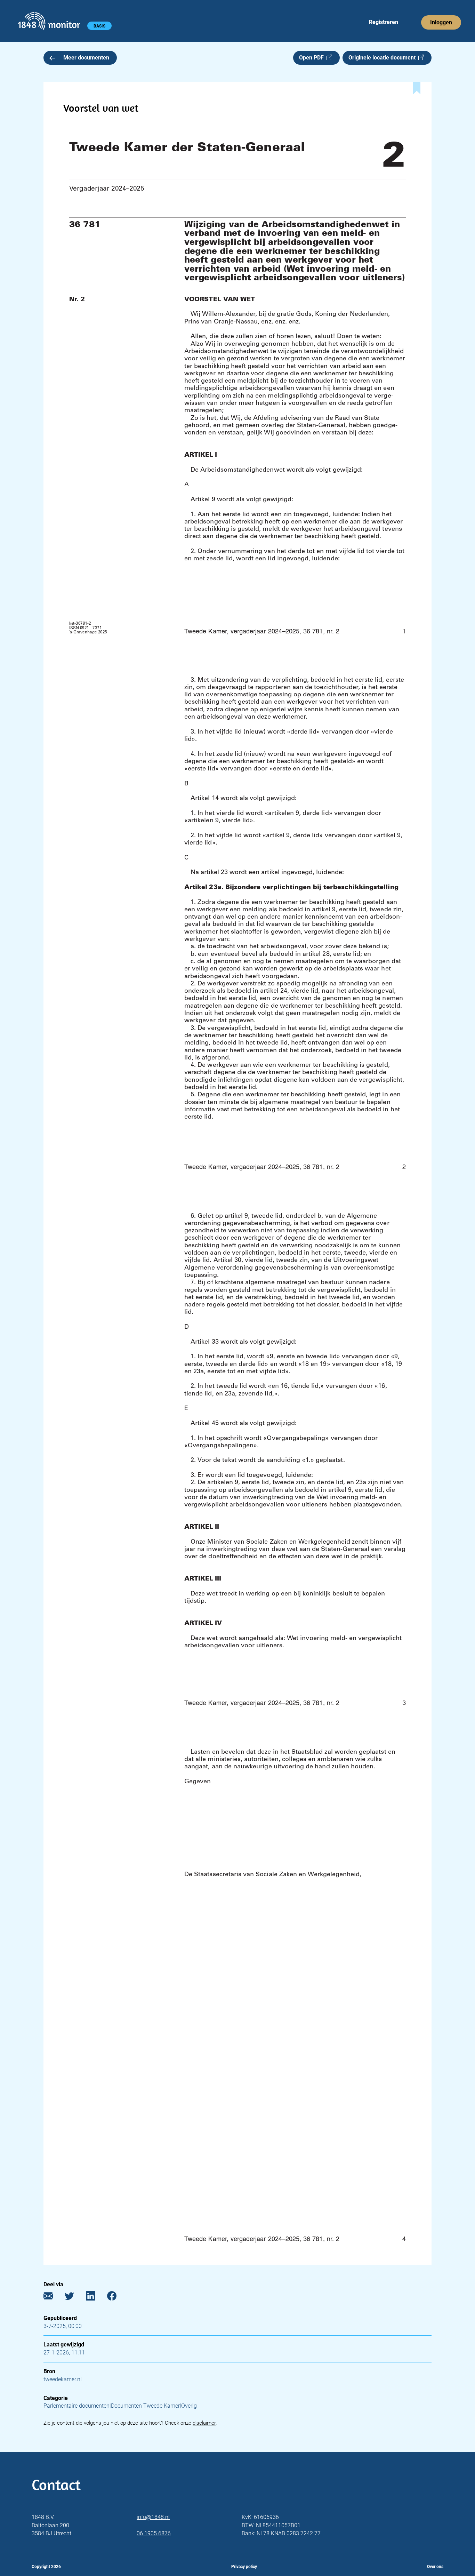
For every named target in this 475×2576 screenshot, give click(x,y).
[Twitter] (75, 2297)
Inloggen (441, 22)
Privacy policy (244, 2567)
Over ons (435, 2567)
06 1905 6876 (154, 2533)
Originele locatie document (383, 58)
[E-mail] (53, 2297)
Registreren (384, 22)
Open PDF (313, 58)
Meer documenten (86, 58)
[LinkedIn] (96, 2297)
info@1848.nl (153, 2517)
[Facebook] (117, 2297)
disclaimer (204, 2423)
